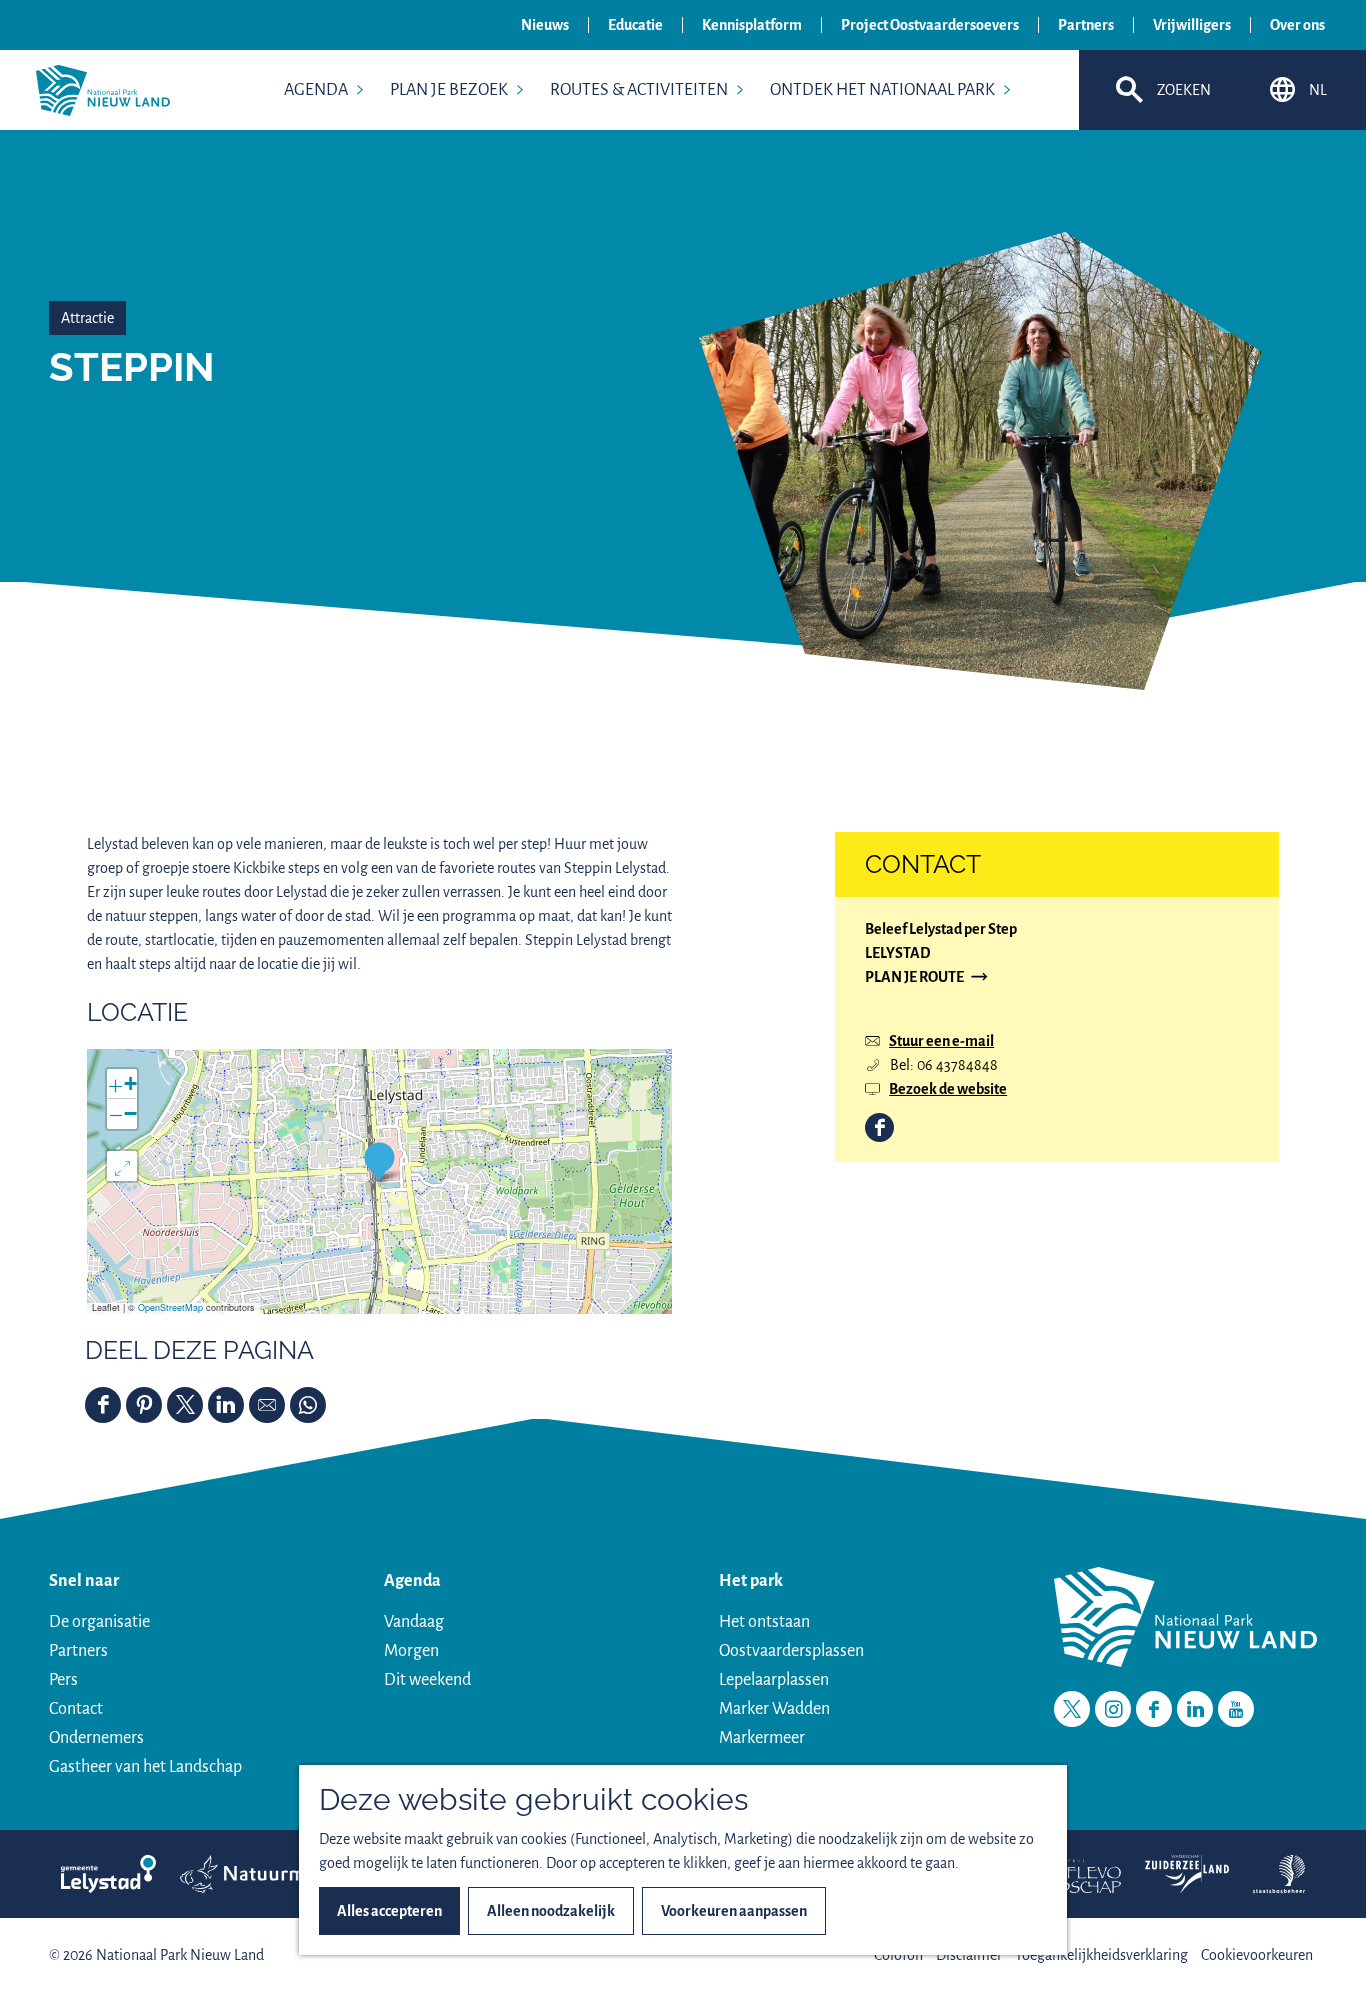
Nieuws (545, 25)
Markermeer (762, 1738)
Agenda (412, 1581)
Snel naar (84, 1581)
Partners (1086, 25)
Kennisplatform (752, 25)
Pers (63, 1680)
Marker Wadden (774, 1709)
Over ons (1297, 25)
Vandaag (414, 1622)
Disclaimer (969, 1955)
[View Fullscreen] (122, 1166)
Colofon (898, 1955)
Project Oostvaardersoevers (930, 25)
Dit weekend (427, 1680)
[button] (379, 1161)
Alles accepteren (389, 1911)
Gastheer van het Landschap (145, 1767)
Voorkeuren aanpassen (734, 1911)
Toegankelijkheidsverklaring (1101, 1955)
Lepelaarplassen (774, 1680)
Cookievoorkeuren (1257, 1955)
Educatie (635, 25)
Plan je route (914, 978)
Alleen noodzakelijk (551, 1911)
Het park (751, 1581)
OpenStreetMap (170, 1307)
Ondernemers (96, 1738)
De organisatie (99, 1622)
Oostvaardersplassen (791, 1651)
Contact (76, 1709)
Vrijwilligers (1192, 25)
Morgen (411, 1651)
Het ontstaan (764, 1622)
